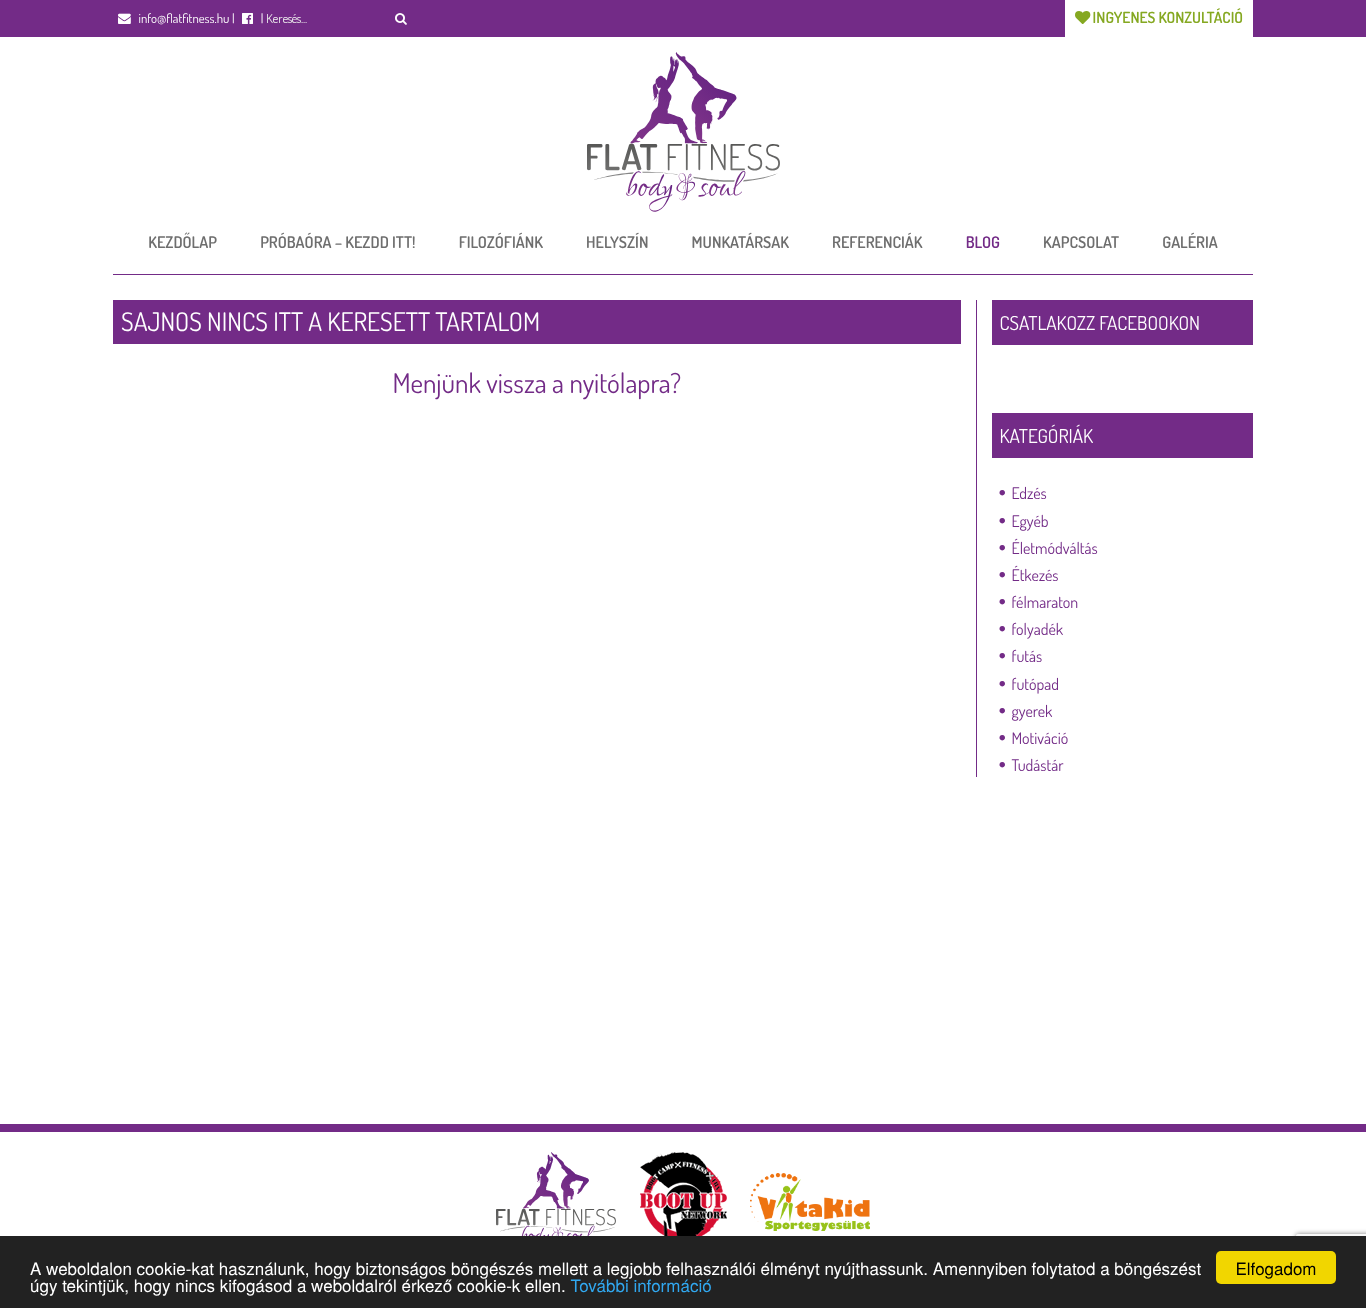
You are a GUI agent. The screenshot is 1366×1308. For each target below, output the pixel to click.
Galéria (1189, 242)
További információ (640, 1284)
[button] (401, 18)
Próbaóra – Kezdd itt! (337, 242)
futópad (1035, 684)
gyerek (1032, 711)
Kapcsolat (1081, 242)
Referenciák (877, 242)
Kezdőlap (182, 242)
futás (1027, 656)
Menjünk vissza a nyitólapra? (536, 383)
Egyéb (1030, 521)
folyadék (1038, 629)
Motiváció (1040, 738)
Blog (983, 242)
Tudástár (1038, 765)
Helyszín (617, 242)
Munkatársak (740, 242)
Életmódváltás (1055, 548)
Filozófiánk (501, 242)
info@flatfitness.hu (182, 19)
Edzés (1029, 493)
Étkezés (1035, 575)
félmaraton (1045, 602)
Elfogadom (1275, 1267)
